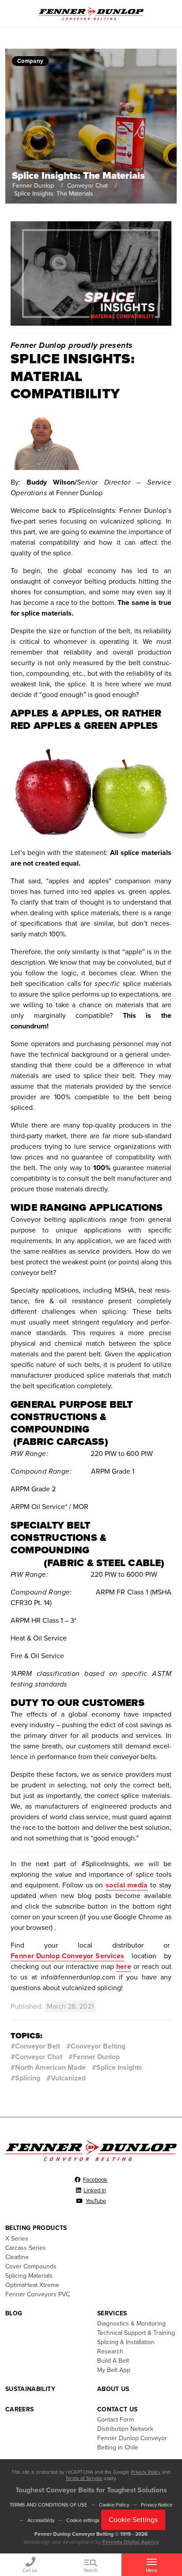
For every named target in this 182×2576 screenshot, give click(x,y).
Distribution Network (125, 2429)
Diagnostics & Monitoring (131, 2324)
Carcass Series (26, 2248)
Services (112, 2313)
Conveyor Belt (38, 2046)
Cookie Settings (133, 2520)
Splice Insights (119, 2068)
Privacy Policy (146, 2472)
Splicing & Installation (126, 2342)
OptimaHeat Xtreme (32, 2285)
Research (110, 2351)
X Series (17, 2239)
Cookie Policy (114, 2505)
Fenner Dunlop (33, 186)
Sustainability (30, 2389)
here (124, 1967)
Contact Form (116, 2420)
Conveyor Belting (98, 2046)
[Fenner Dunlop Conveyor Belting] (91, 13)
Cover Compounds (31, 2266)
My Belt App (114, 2370)
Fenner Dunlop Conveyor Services (67, 1956)
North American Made (50, 2068)
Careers (19, 2409)
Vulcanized (68, 2078)
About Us (113, 2389)
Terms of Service (84, 2478)
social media (127, 1885)
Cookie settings (83, 2520)
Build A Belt (113, 2361)
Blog (14, 2313)
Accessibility (41, 2520)
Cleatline (17, 2257)
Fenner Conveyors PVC (38, 2294)
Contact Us (118, 2409)
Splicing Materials (29, 2276)
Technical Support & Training (136, 2333)
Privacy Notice (157, 2505)
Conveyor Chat (87, 186)
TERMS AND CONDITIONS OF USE (48, 2505)
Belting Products (36, 2228)
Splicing (28, 2078)
